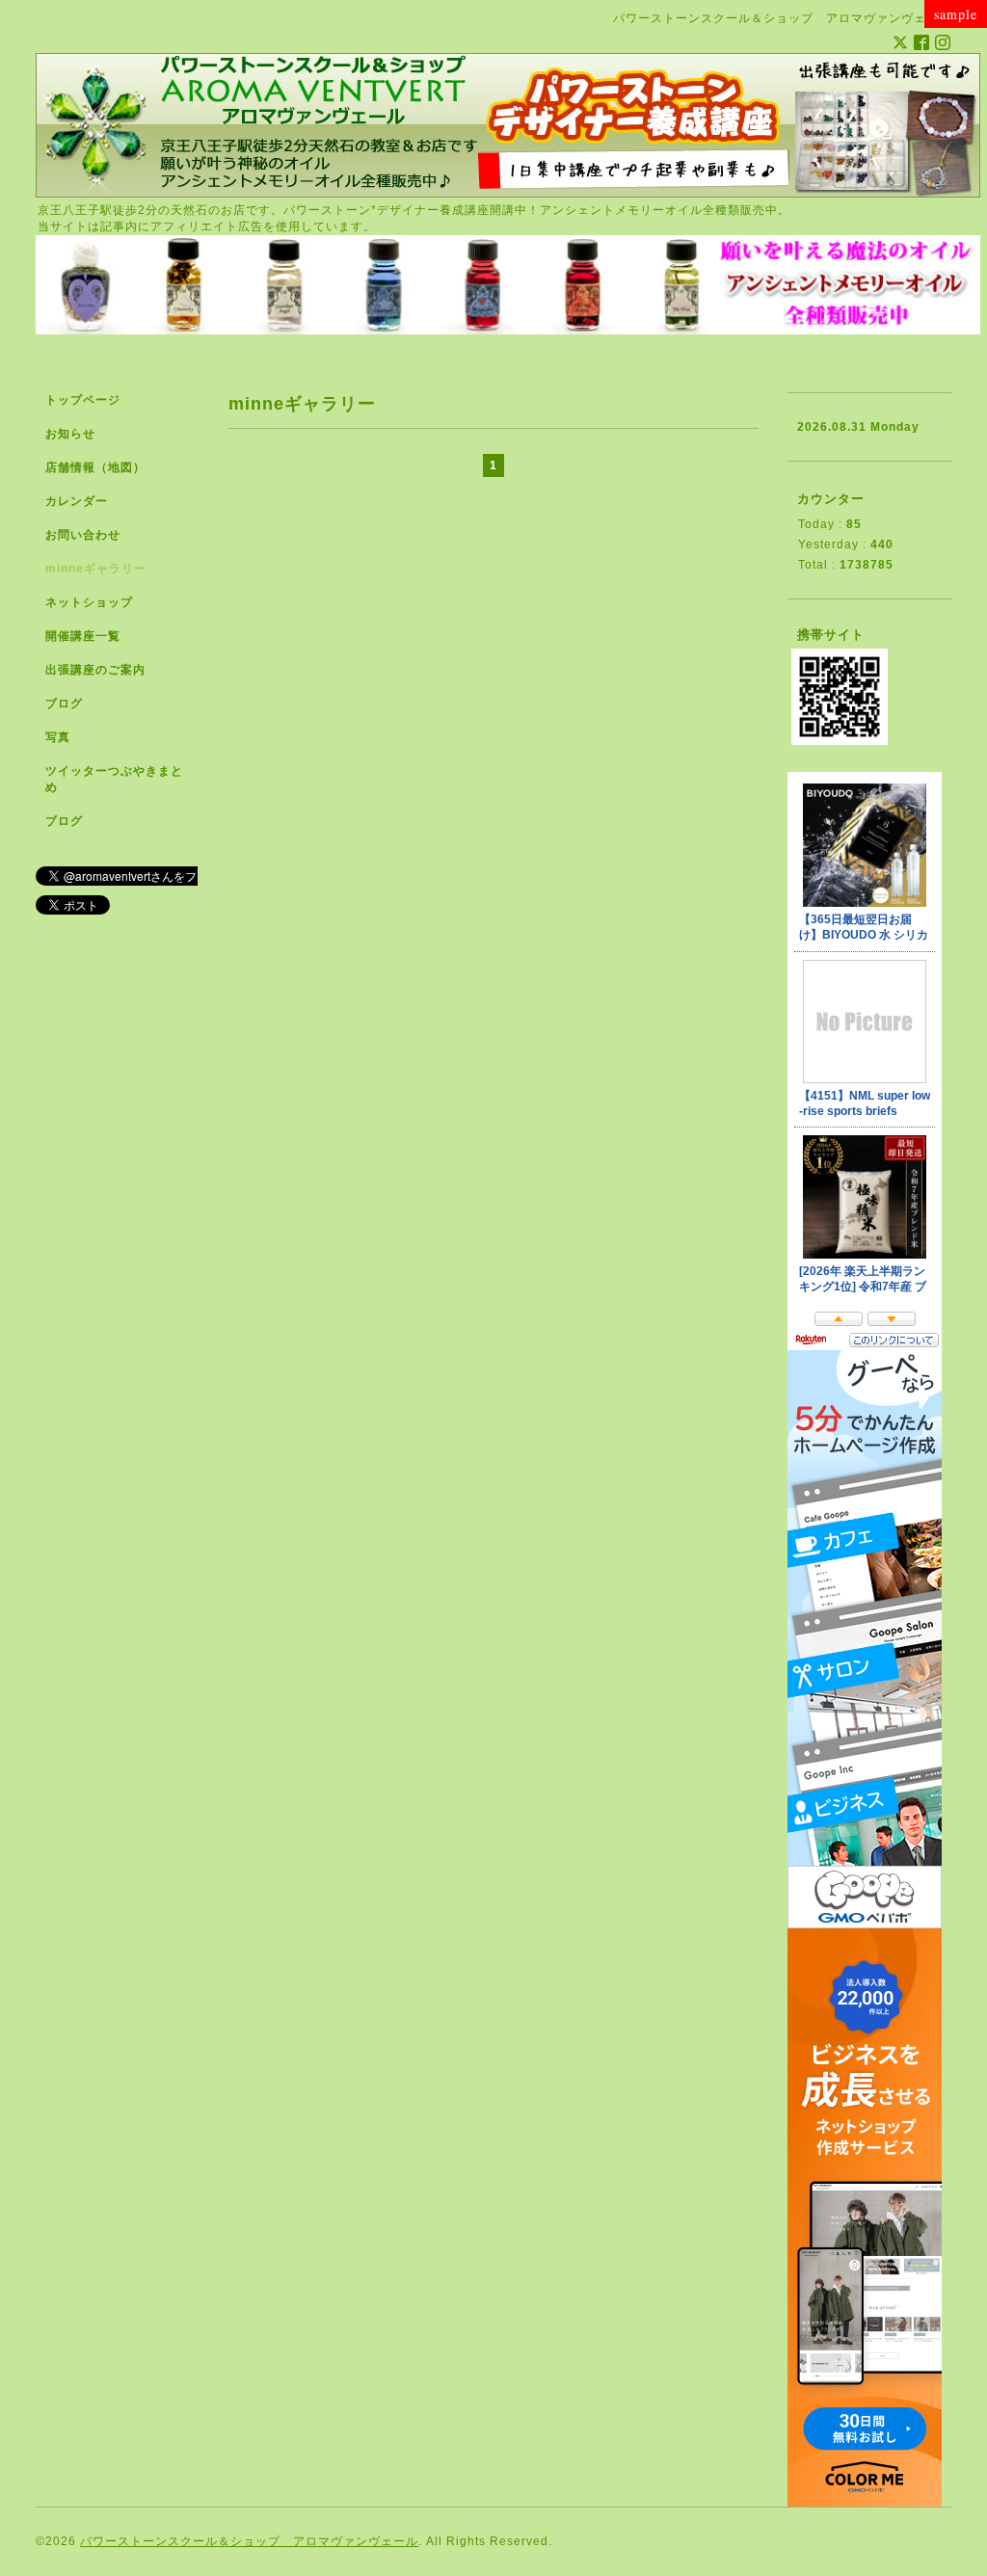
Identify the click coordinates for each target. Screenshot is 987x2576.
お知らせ (70, 434)
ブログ (64, 704)
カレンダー (77, 501)
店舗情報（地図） (95, 467)
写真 (58, 737)
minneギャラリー (96, 569)
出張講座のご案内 (95, 670)
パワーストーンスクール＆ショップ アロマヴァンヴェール (249, 2541)
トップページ (83, 400)
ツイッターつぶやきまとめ (114, 779)
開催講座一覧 (83, 636)
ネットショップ (89, 602)
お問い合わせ (83, 535)
